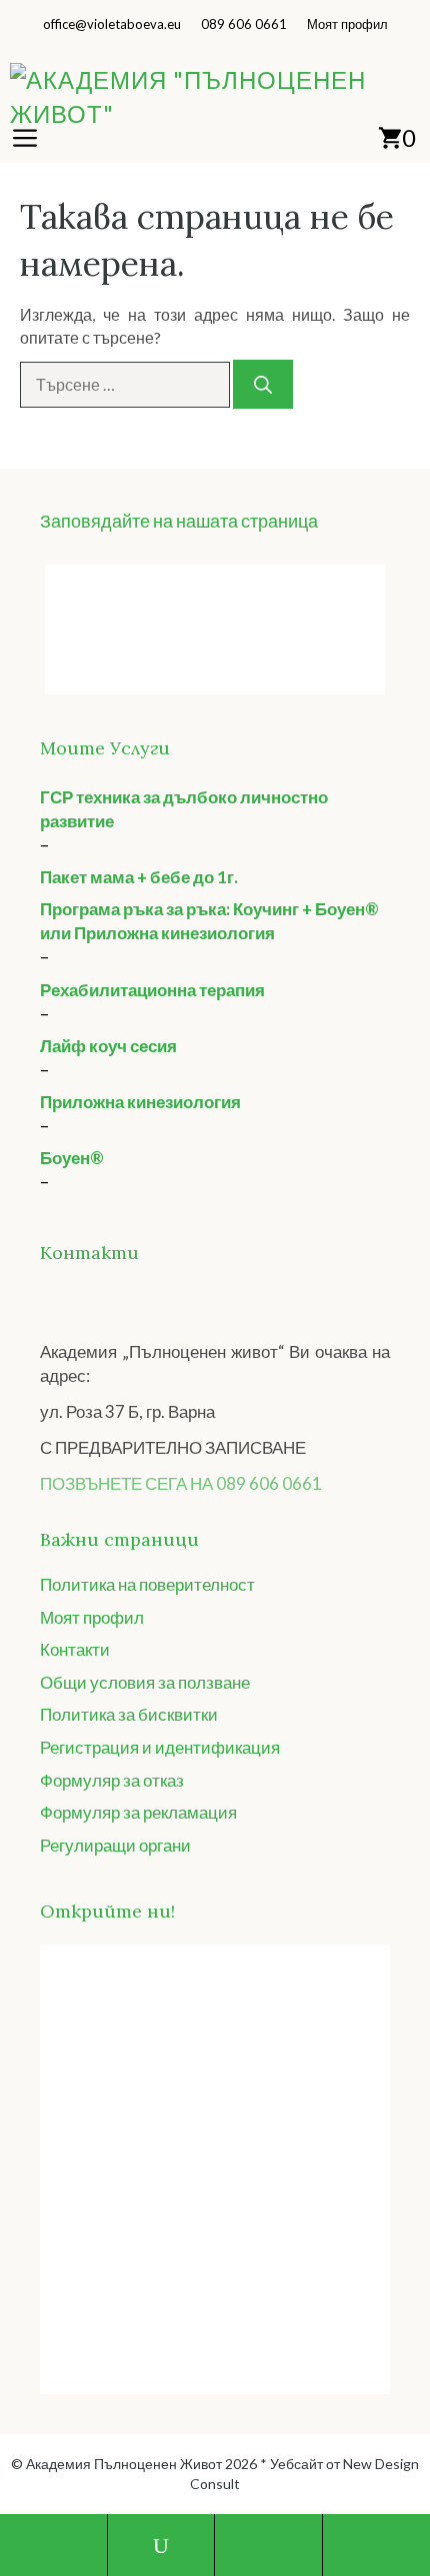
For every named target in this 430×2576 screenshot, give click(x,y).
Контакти (75, 1649)
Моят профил (347, 24)
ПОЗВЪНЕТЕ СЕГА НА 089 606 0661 (181, 1483)
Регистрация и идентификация (160, 1747)
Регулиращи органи (115, 1845)
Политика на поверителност (147, 1584)
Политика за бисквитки (129, 1714)
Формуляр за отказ (112, 1780)
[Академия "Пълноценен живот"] (220, 97)
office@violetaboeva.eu (112, 24)
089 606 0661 (244, 24)
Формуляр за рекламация (138, 1812)
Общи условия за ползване (145, 1682)
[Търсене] (263, 384)
